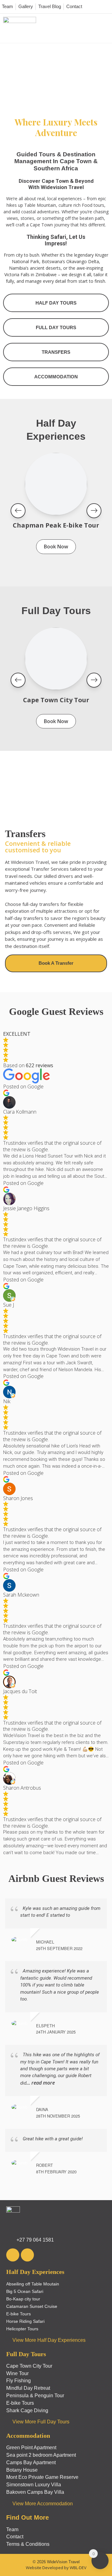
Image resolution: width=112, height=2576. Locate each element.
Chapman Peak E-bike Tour (56, 525)
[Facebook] (13, 2255)
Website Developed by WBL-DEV (56, 2568)
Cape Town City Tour (56, 700)
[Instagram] (27, 2255)
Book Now (56, 547)
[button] (107, 28)
